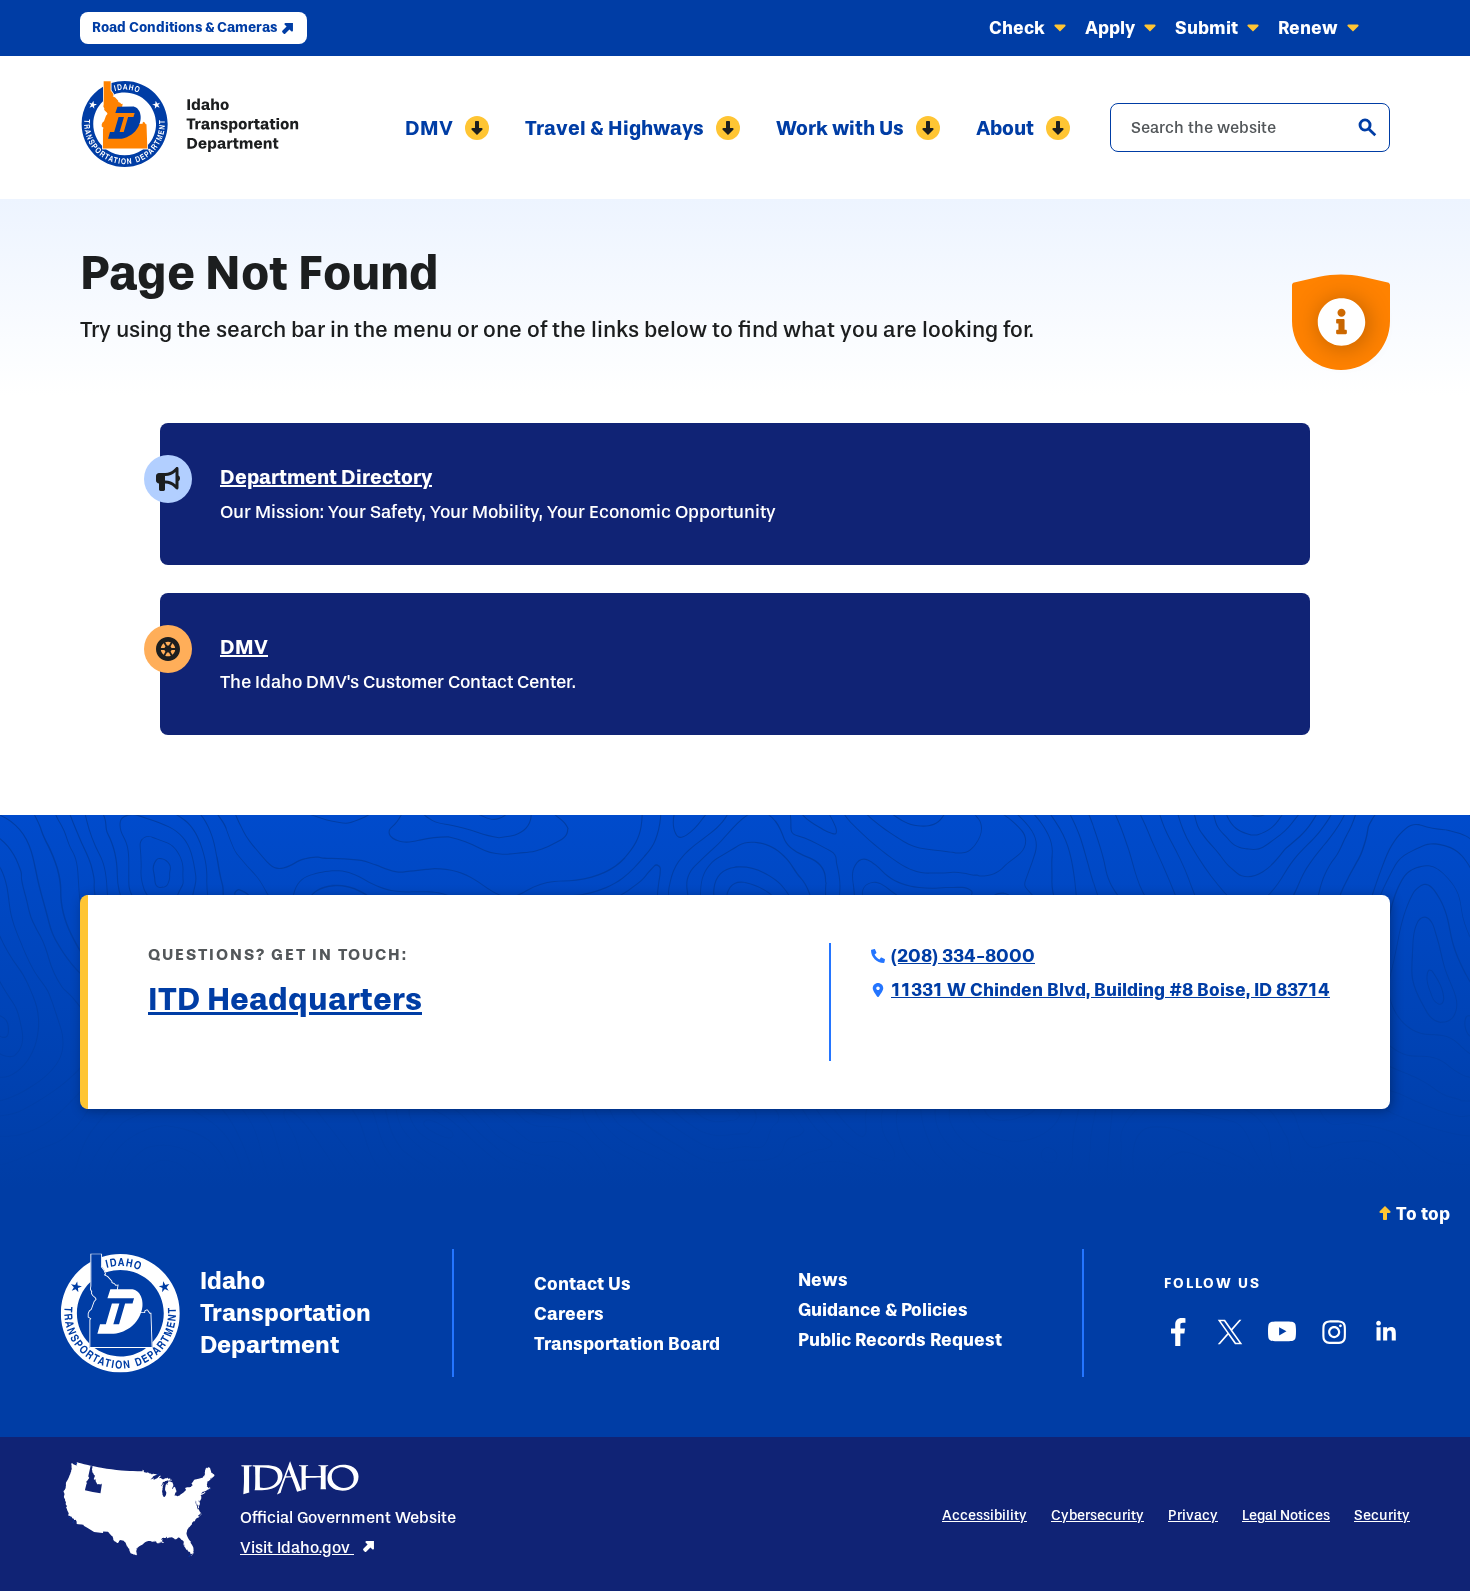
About (1005, 128)
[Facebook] (1178, 1342)
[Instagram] (1334, 1342)
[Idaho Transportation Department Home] (190, 127)
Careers (569, 1314)
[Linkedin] (1386, 1342)
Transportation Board (627, 1344)
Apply (1110, 28)
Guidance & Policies (883, 1310)
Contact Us (582, 1284)
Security (1382, 1515)
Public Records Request (900, 1340)
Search (1367, 127)
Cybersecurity (1097, 1515)
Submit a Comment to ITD (253, 1048)
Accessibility (984, 1515)
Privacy (1193, 1515)
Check (1017, 28)
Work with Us (840, 128)
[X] (1230, 1342)
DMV (429, 128)
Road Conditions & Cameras (184, 27)
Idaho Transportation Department (285, 1312)
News (823, 1280)
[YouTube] (1282, 1342)
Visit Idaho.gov (297, 1547)
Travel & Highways (614, 128)
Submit (1206, 28)
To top (1423, 1214)
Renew (1308, 28)
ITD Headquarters (285, 999)
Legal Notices (1286, 1515)
